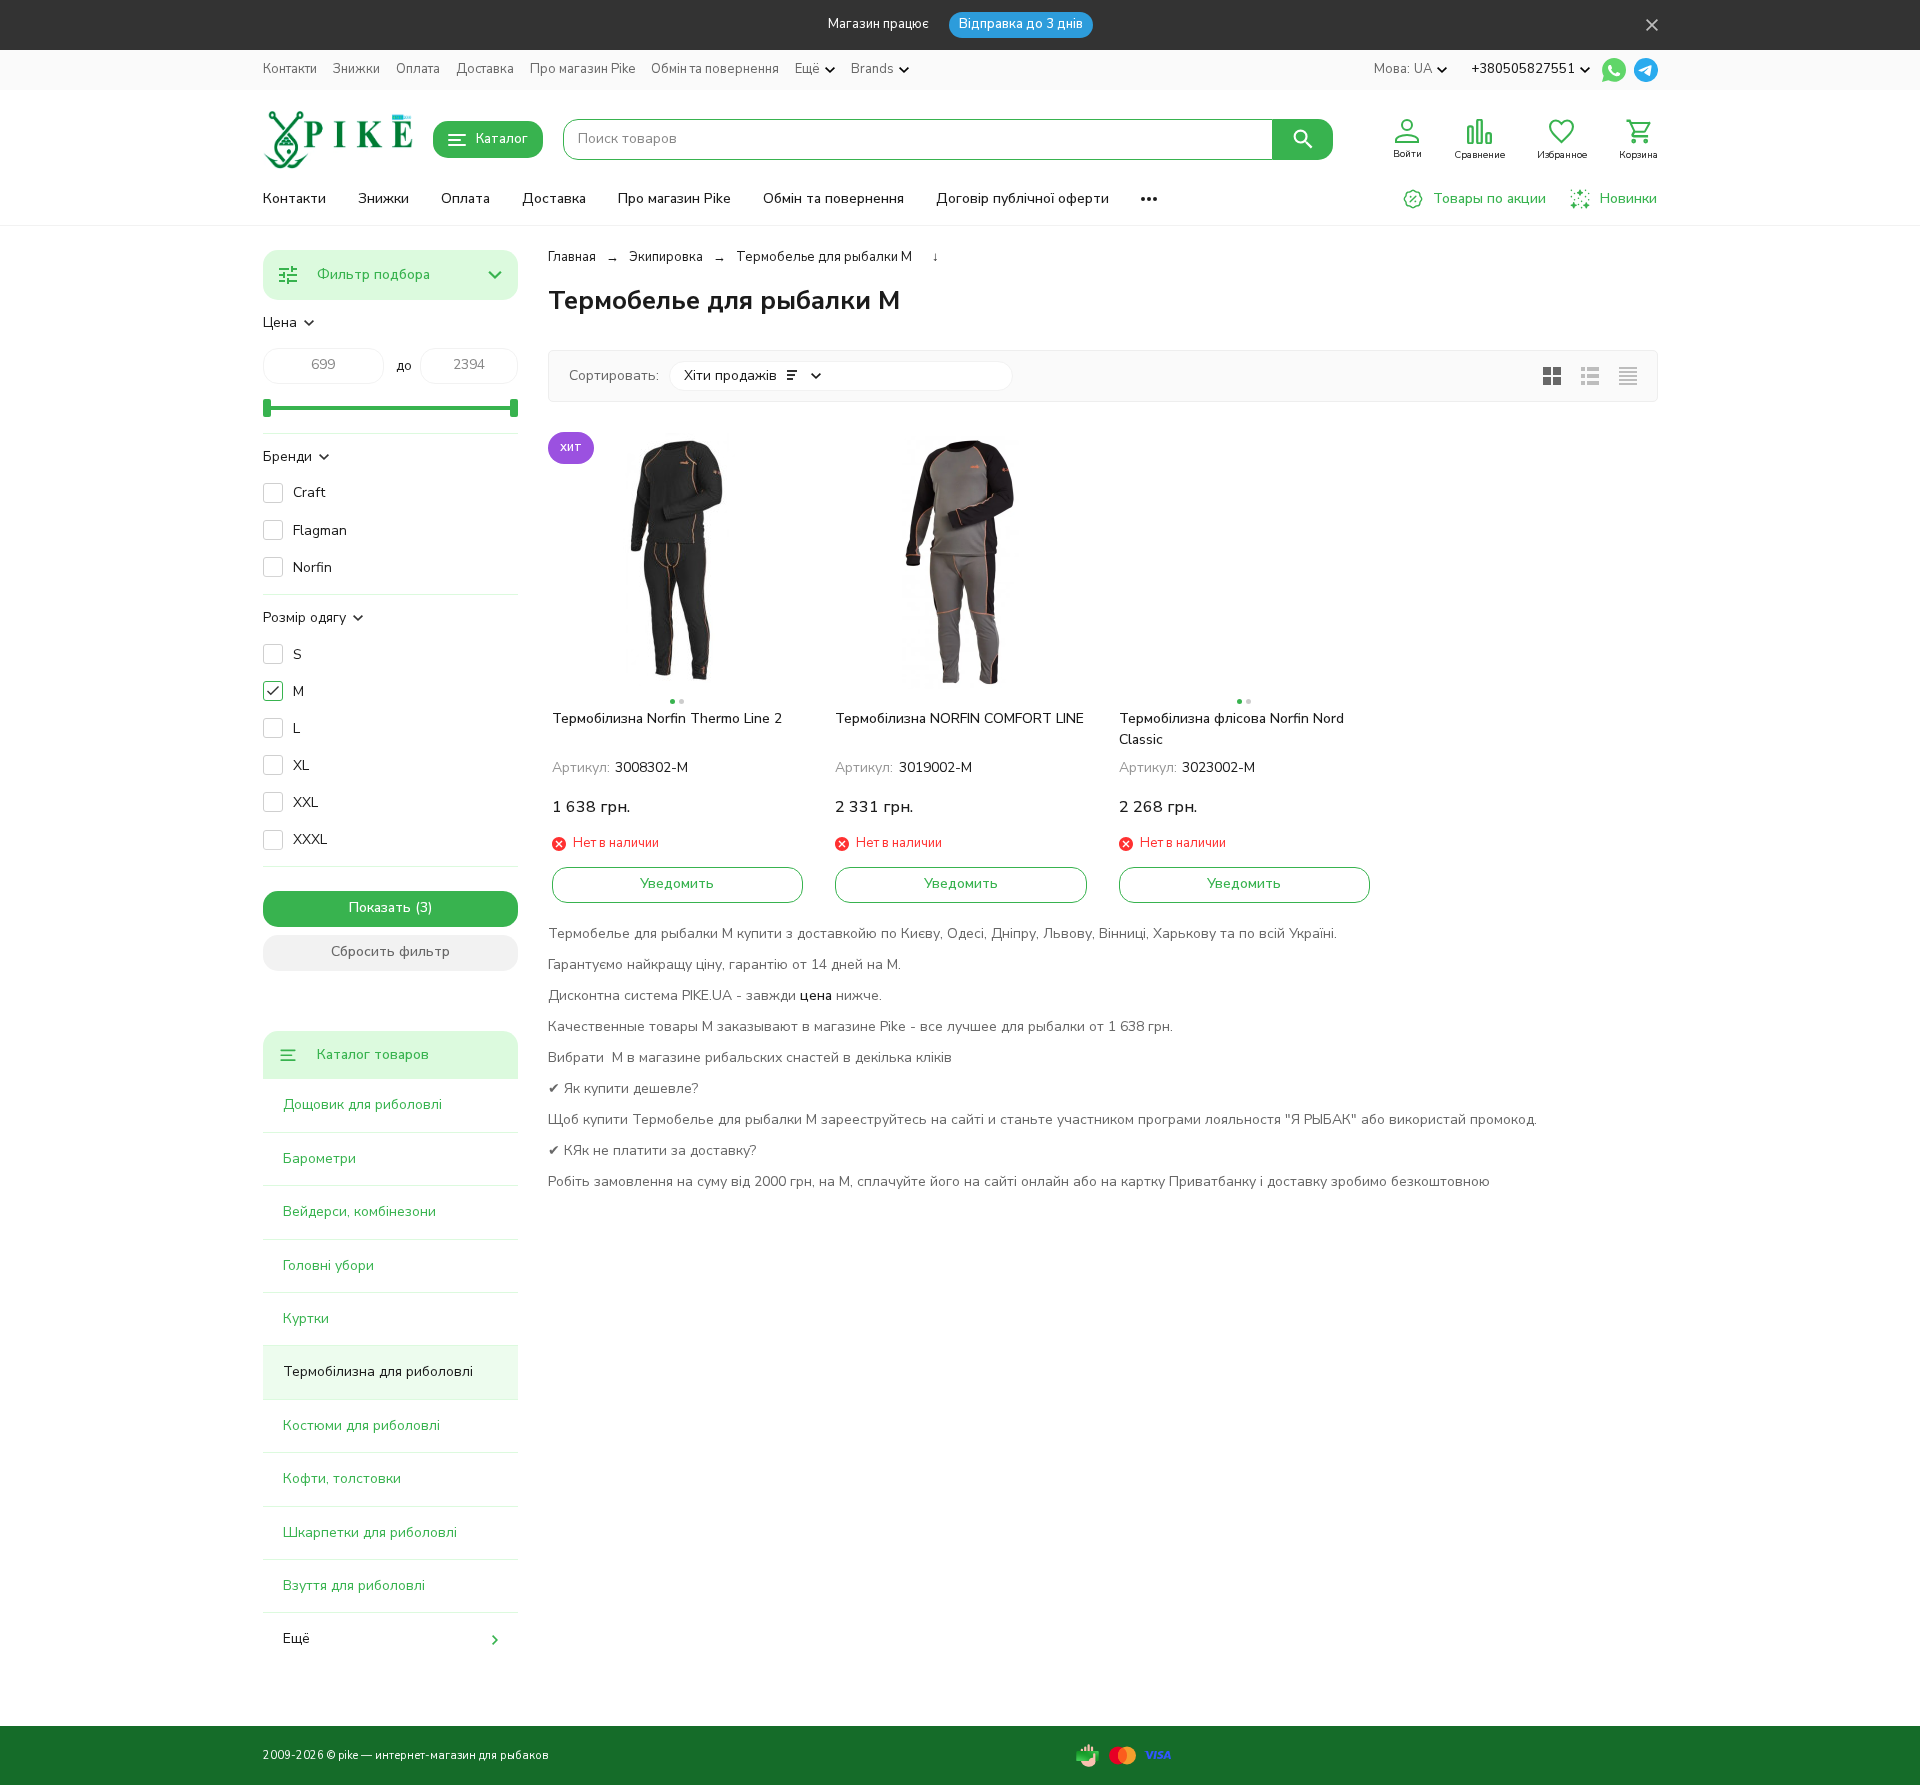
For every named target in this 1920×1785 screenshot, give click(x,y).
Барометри (319, 1158)
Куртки (306, 1318)
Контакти (290, 69)
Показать (380, 907)
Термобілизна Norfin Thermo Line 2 (667, 718)
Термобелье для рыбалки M (824, 257)
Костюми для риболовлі (361, 1425)
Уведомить (677, 883)
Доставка (485, 69)
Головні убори (328, 1265)
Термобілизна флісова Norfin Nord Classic (1231, 729)
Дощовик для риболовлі (362, 1104)
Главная (572, 257)
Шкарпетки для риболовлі (370, 1532)
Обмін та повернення (715, 69)
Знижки (356, 69)
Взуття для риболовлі (354, 1585)
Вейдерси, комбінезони (359, 1211)
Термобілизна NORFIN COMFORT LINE (959, 718)
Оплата (418, 69)
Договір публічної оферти (1022, 198)
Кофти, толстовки (342, 1478)
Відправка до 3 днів (1021, 24)
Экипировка (666, 257)
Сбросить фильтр (390, 951)
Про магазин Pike (582, 69)
